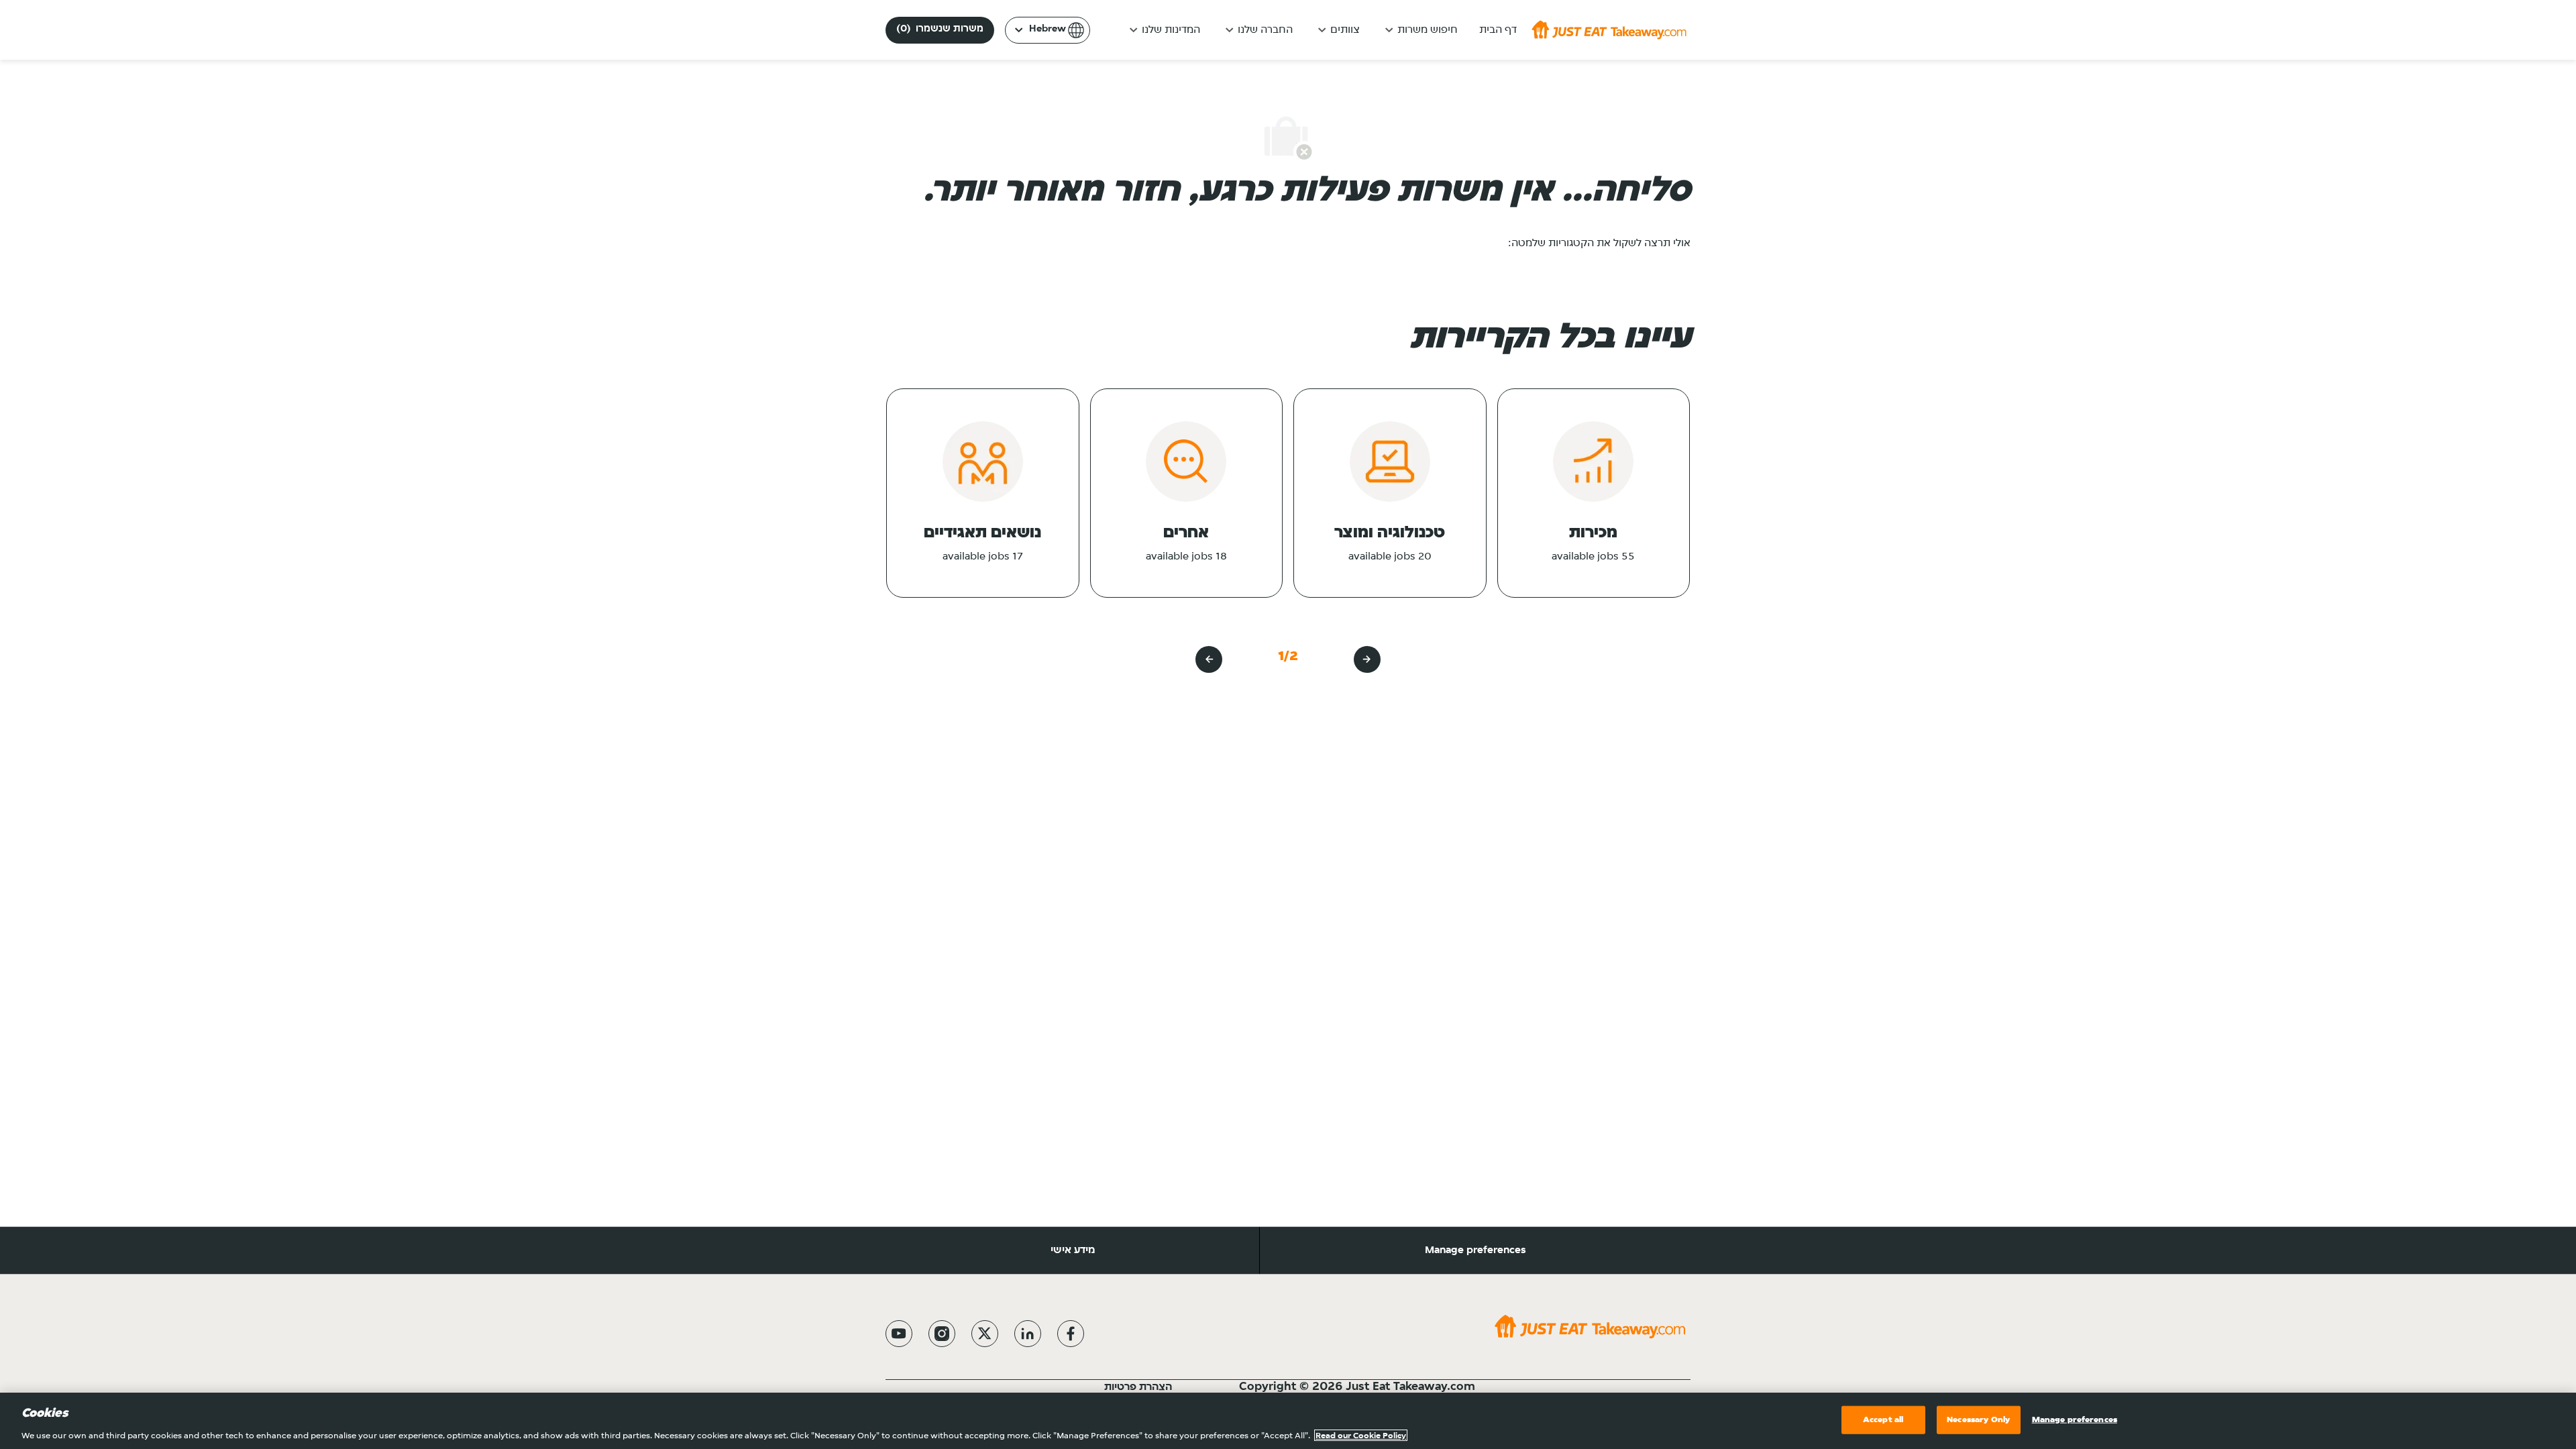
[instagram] (942, 1334)
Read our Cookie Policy (1361, 1435)
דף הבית (1498, 30)
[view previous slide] (1367, 659)
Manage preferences (1475, 1250)
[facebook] (1071, 1334)
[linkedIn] (1028, 1334)
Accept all (1883, 1419)
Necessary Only (1978, 1419)
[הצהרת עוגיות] (1103, 1387)
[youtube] (899, 1334)
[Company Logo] (1609, 30)
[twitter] (985, 1334)
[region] (1288, 1421)
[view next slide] (1209, 659)
